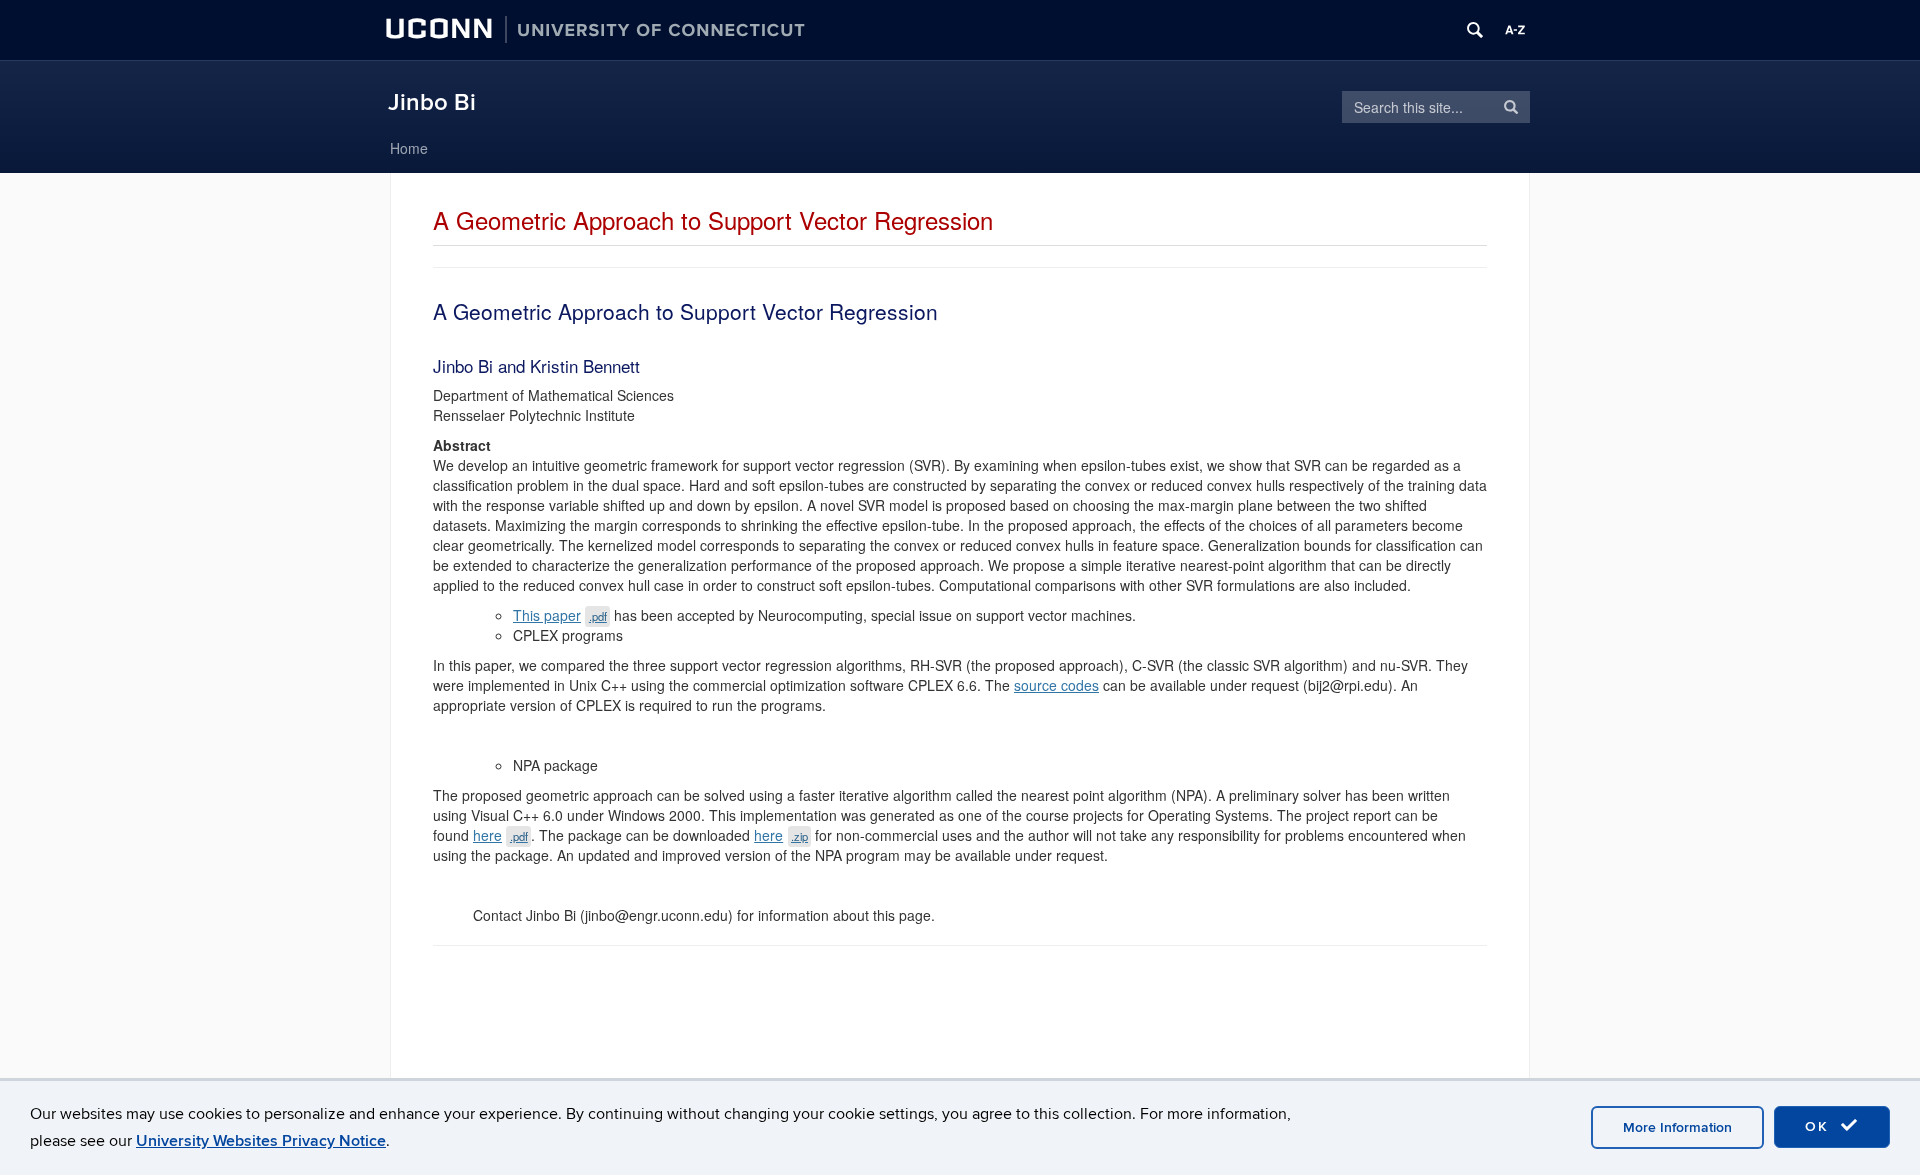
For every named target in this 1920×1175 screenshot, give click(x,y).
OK (1820, 1126)
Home (409, 148)
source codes (1056, 685)
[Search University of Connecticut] (1475, 30)
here (500, 835)
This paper (560, 615)
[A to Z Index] (1515, 30)
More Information (1677, 1127)
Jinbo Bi (432, 102)
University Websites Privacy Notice (261, 1141)
